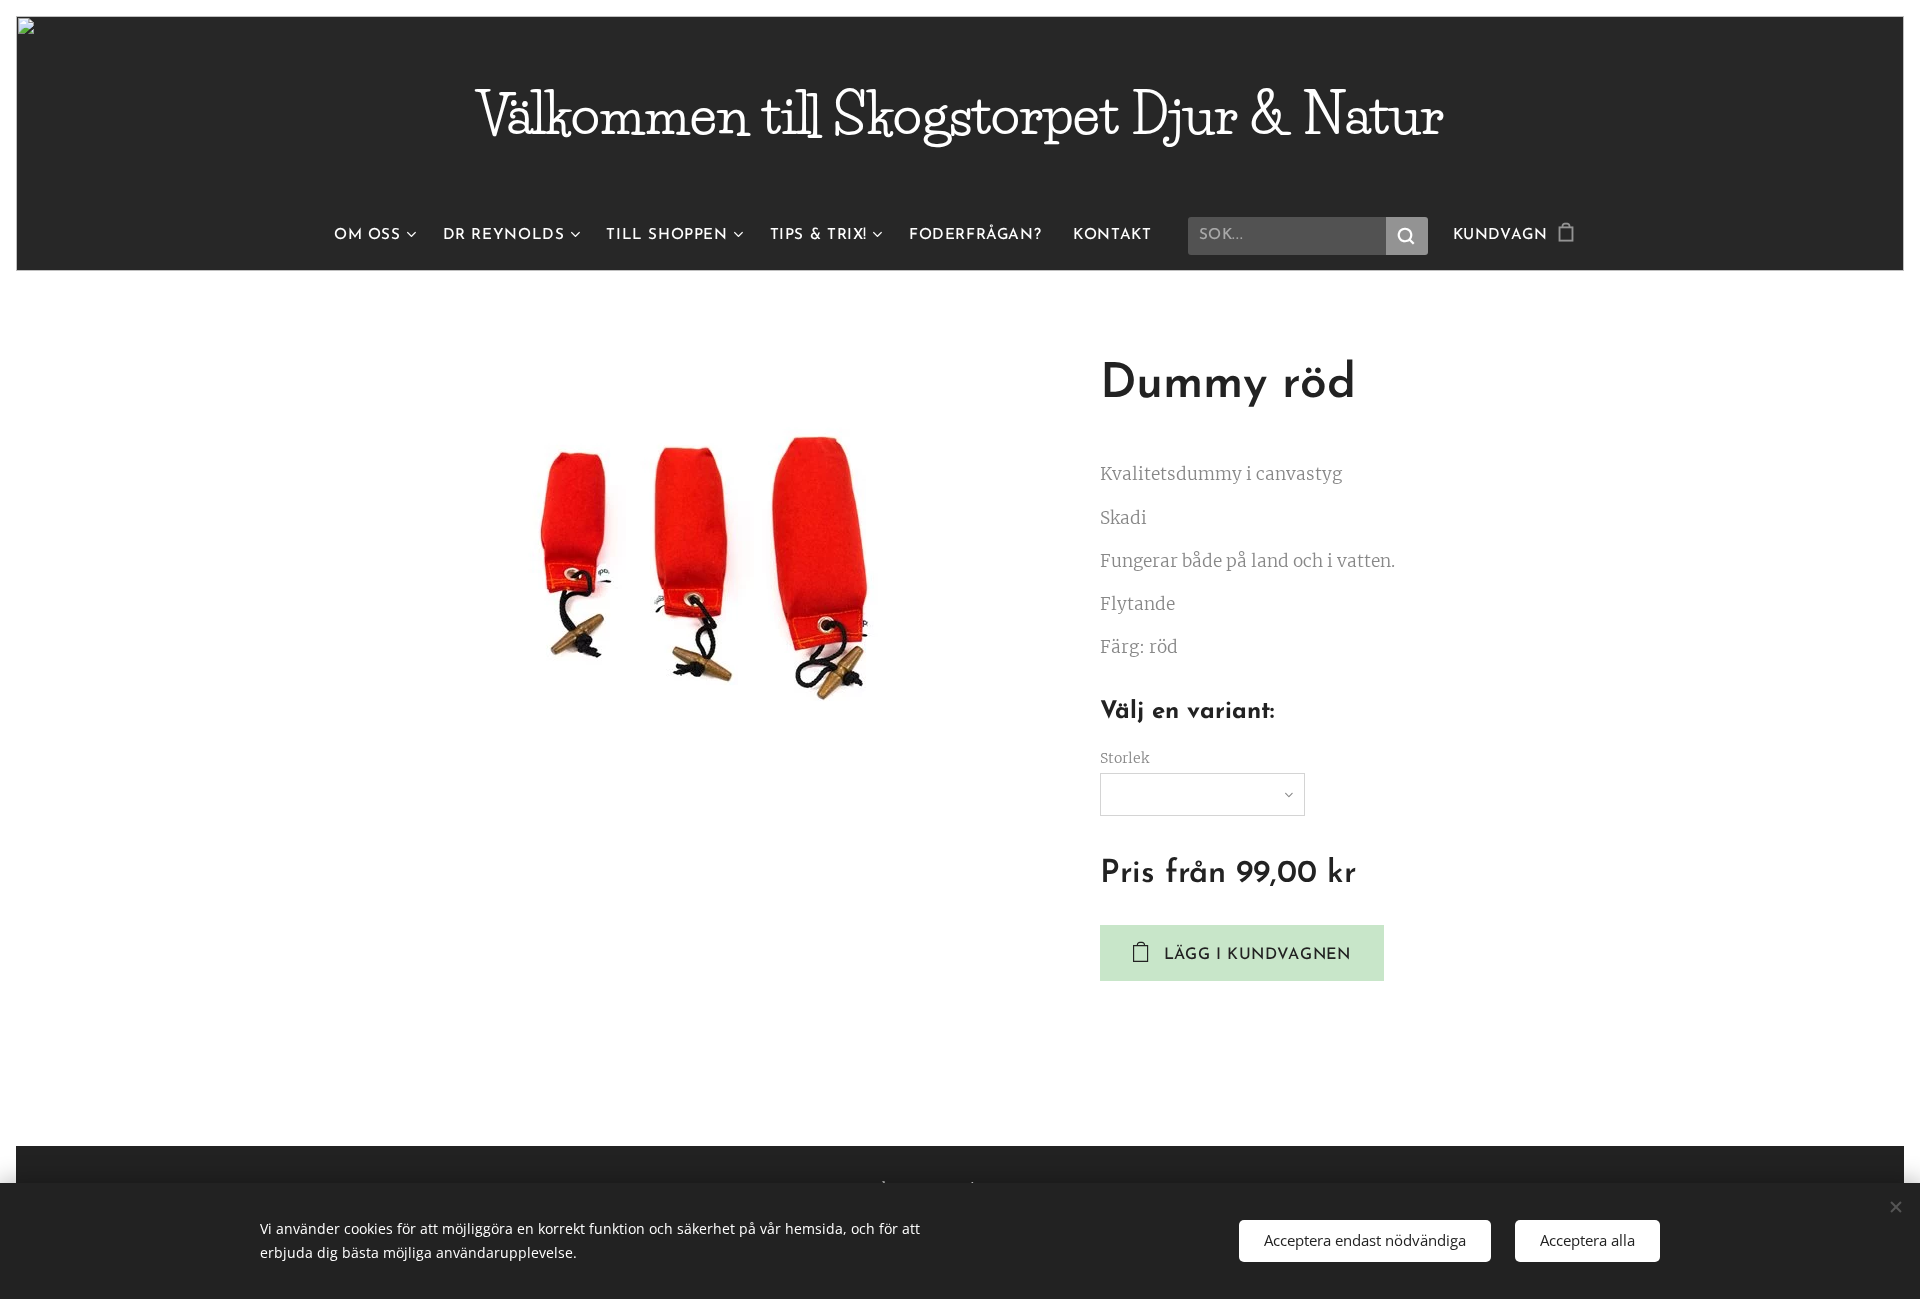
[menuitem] (380, 236)
